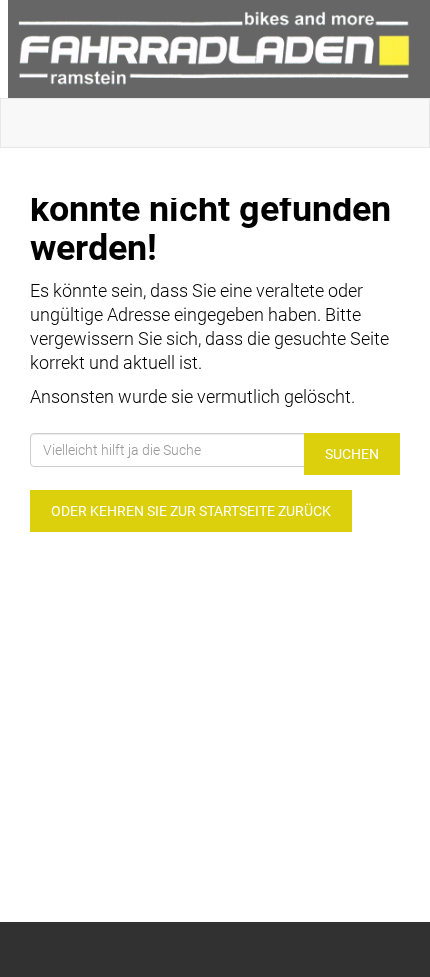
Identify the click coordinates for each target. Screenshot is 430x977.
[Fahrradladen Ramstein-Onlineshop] (219, 49)
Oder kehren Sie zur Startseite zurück (191, 511)
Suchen (352, 454)
